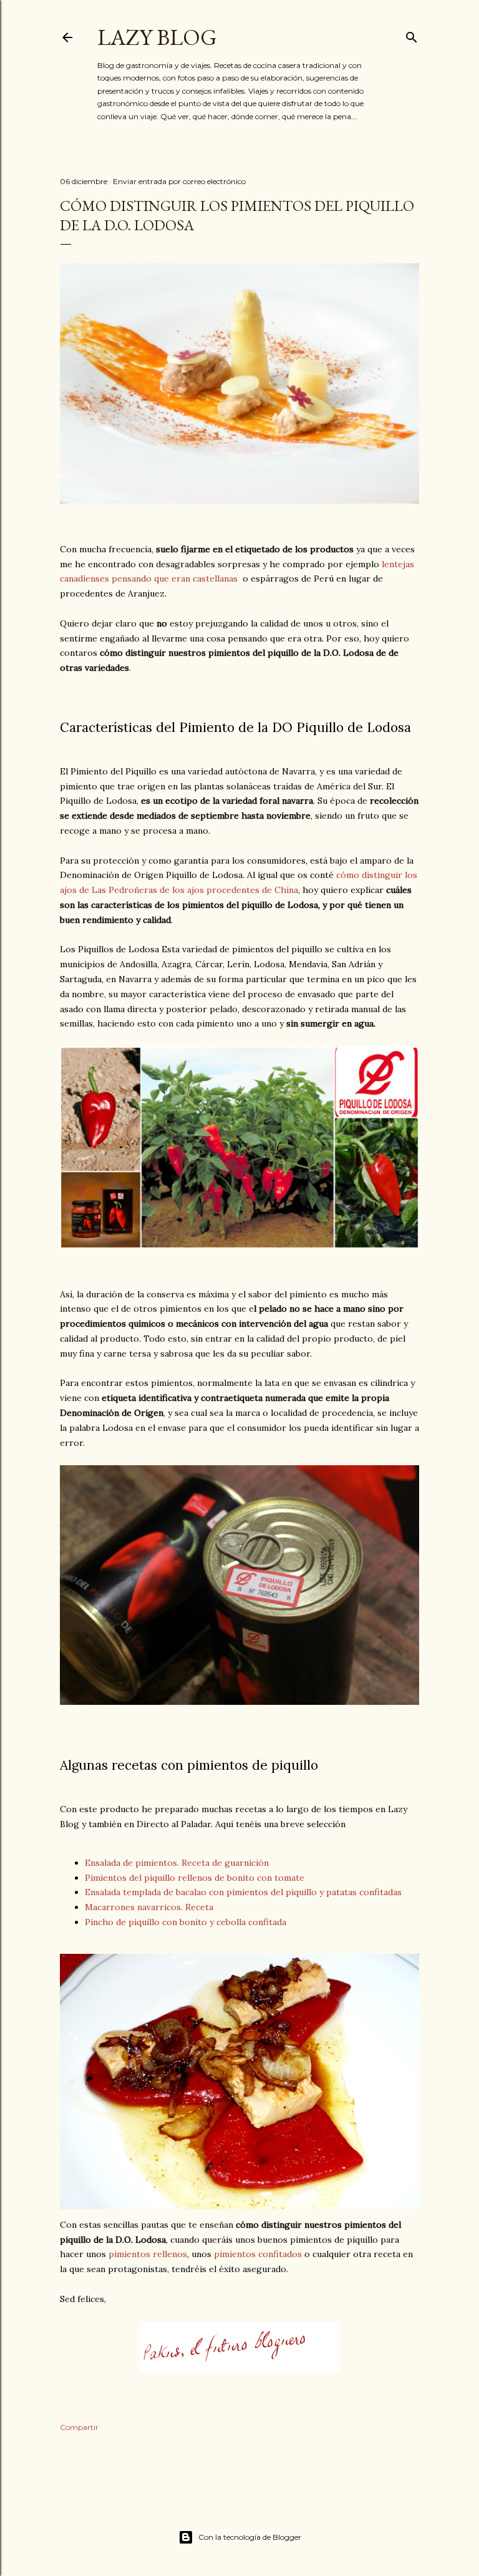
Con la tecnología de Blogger (250, 2537)
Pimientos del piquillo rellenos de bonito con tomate (195, 1878)
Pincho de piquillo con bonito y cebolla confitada (186, 1922)
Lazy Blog (157, 37)
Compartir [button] (79, 2427)
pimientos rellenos (148, 2254)
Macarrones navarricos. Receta (149, 1907)
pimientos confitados (258, 2254)
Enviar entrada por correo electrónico (179, 181)
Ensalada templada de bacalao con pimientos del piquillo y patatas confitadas (243, 1892)
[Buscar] (412, 35)
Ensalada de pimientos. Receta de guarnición (177, 1863)
